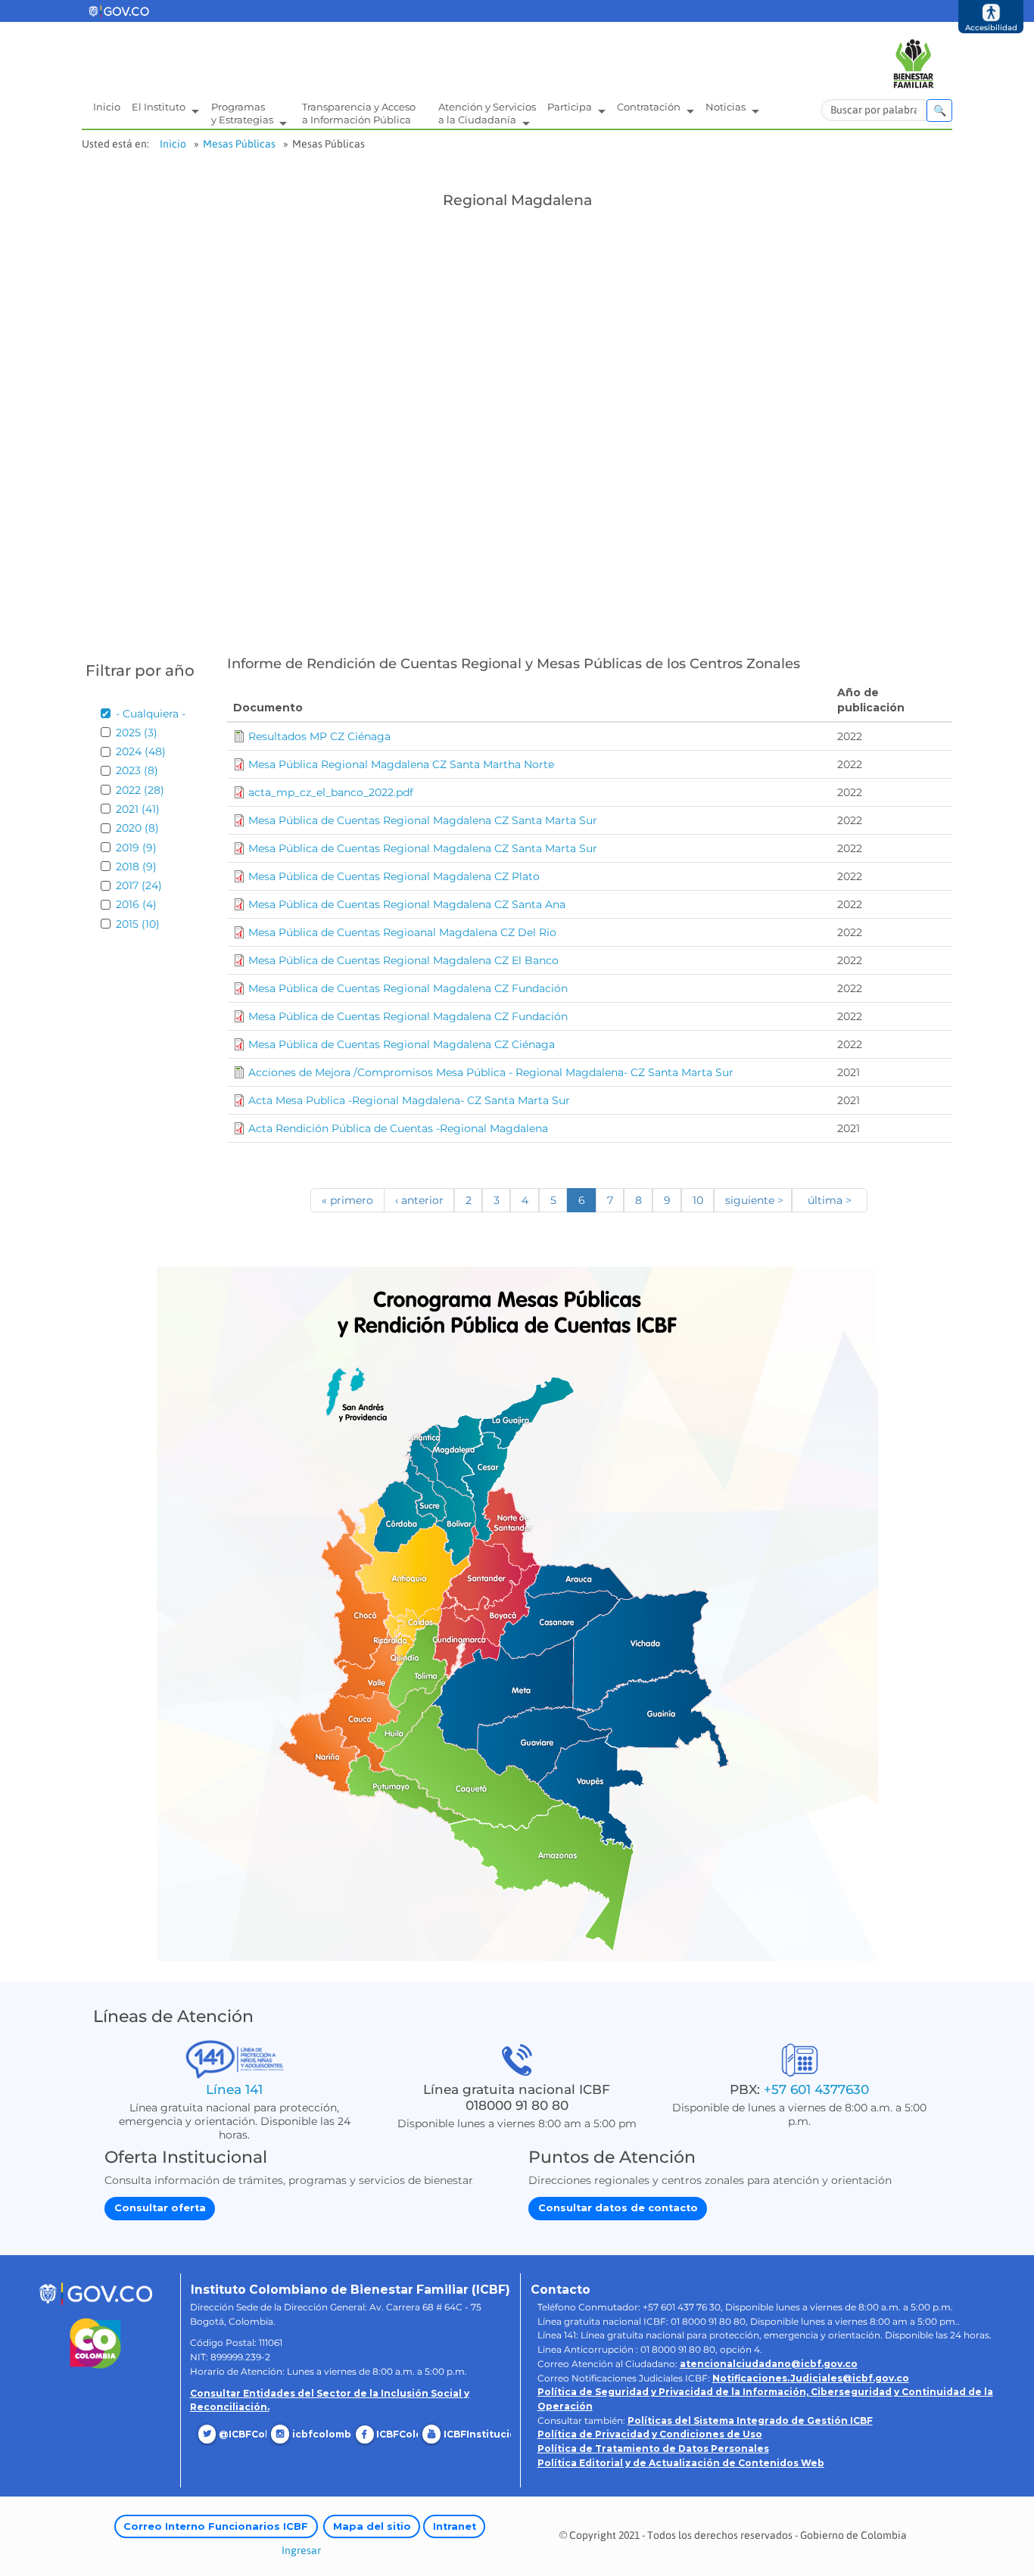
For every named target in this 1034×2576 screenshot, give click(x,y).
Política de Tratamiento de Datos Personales (653, 2448)
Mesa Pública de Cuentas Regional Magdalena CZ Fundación (408, 988)
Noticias (727, 107)
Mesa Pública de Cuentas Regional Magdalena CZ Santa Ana (407, 904)
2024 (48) (141, 751)
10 (698, 1200)
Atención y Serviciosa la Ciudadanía (487, 113)
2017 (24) (139, 885)
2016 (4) (136, 904)
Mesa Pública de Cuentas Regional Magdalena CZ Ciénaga (402, 1044)
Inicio (107, 107)
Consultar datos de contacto (618, 2208)
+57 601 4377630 (816, 2089)
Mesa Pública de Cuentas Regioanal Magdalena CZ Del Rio (402, 932)
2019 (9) (136, 848)
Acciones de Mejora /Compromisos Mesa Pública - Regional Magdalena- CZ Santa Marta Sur (491, 1072)
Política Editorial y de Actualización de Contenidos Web (681, 2463)
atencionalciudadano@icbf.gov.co (769, 2364)
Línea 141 (234, 2089)
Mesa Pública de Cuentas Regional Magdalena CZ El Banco (403, 960)
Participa (571, 107)
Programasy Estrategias (243, 113)
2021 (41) (138, 809)
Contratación (650, 107)
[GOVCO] (95, 2293)
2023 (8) (137, 770)
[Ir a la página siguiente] (753, 1200)
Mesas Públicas (239, 144)
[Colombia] (96, 2343)
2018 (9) (136, 866)
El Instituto (160, 107)
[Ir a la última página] (830, 1200)
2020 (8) (137, 828)
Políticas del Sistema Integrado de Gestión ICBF (750, 2420)
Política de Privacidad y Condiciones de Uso (650, 2434)
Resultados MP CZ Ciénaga (319, 736)
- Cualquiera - (151, 714)
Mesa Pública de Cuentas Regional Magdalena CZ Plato (394, 876)
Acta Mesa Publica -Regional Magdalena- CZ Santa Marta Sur (409, 1100)
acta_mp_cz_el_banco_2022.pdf (331, 792)
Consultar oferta (160, 2208)
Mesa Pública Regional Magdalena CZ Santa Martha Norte (401, 764)
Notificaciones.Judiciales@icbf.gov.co (811, 2378)
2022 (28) (140, 790)
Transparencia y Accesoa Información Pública (359, 113)
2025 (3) (137, 733)
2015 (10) (138, 924)
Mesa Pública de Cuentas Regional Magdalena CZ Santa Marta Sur (423, 820)
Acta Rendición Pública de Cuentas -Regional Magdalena (398, 1128)
